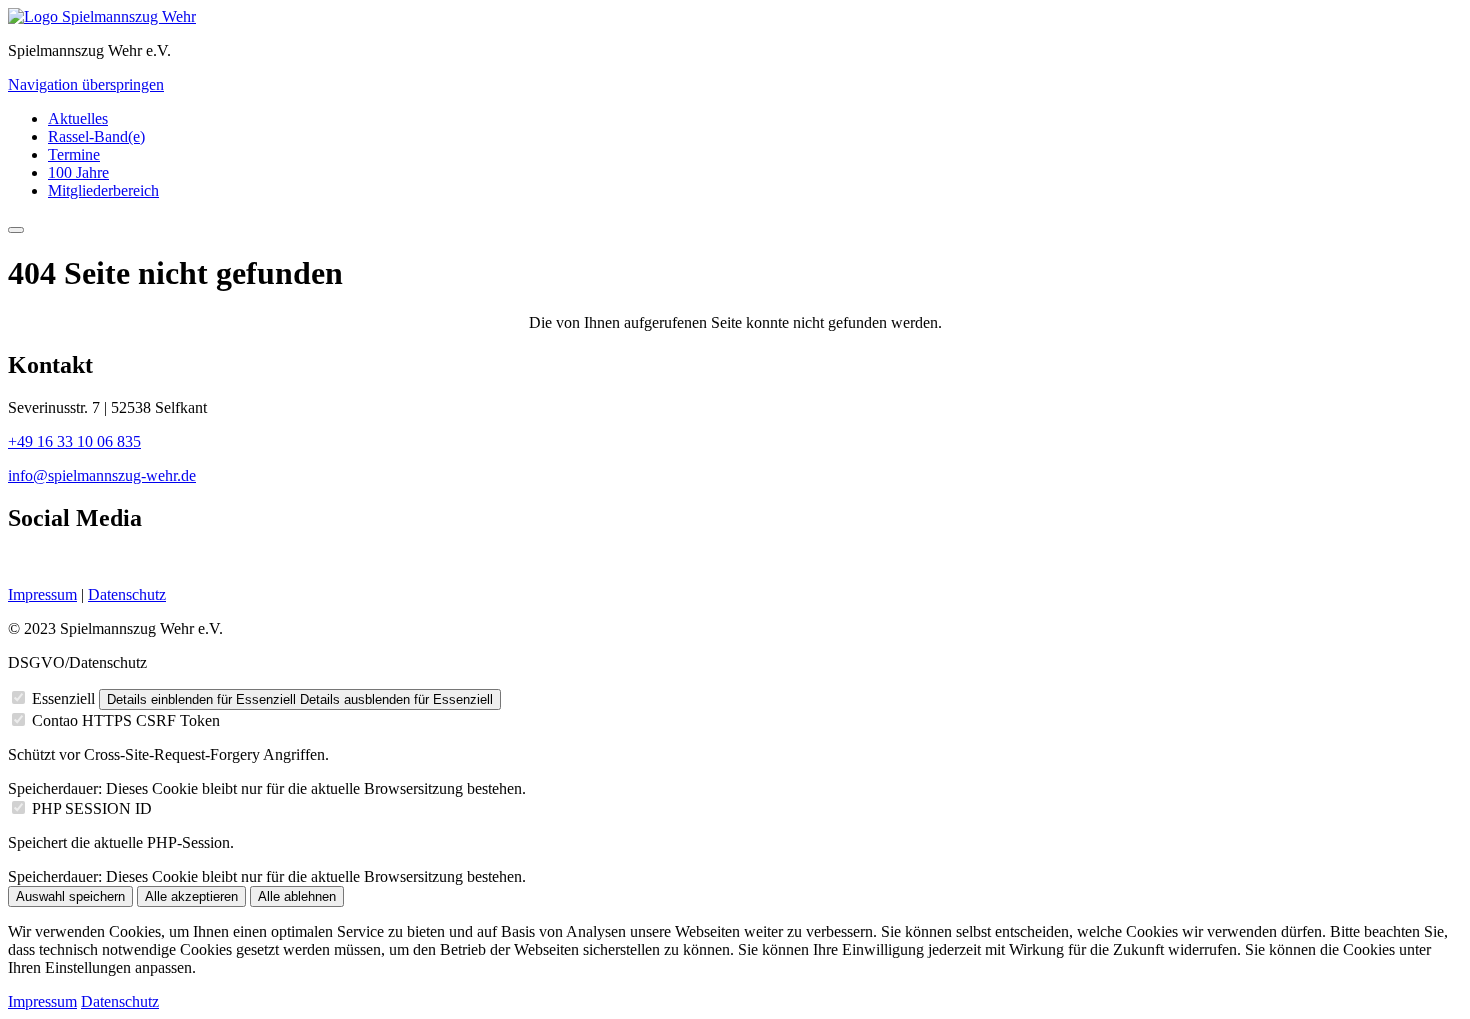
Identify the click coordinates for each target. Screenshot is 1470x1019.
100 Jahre (78, 172)
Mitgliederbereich (103, 190)
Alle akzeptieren (191, 896)
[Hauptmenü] (16, 230)
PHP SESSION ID (92, 808)
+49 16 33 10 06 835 (74, 441)
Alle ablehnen (297, 896)
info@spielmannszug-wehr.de (102, 475)
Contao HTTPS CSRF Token (126, 720)
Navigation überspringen (86, 84)
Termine (74, 154)
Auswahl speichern (70, 896)
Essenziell (63, 698)
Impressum (42, 594)
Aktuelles (78, 118)
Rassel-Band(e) (96, 136)
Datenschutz (127, 594)
